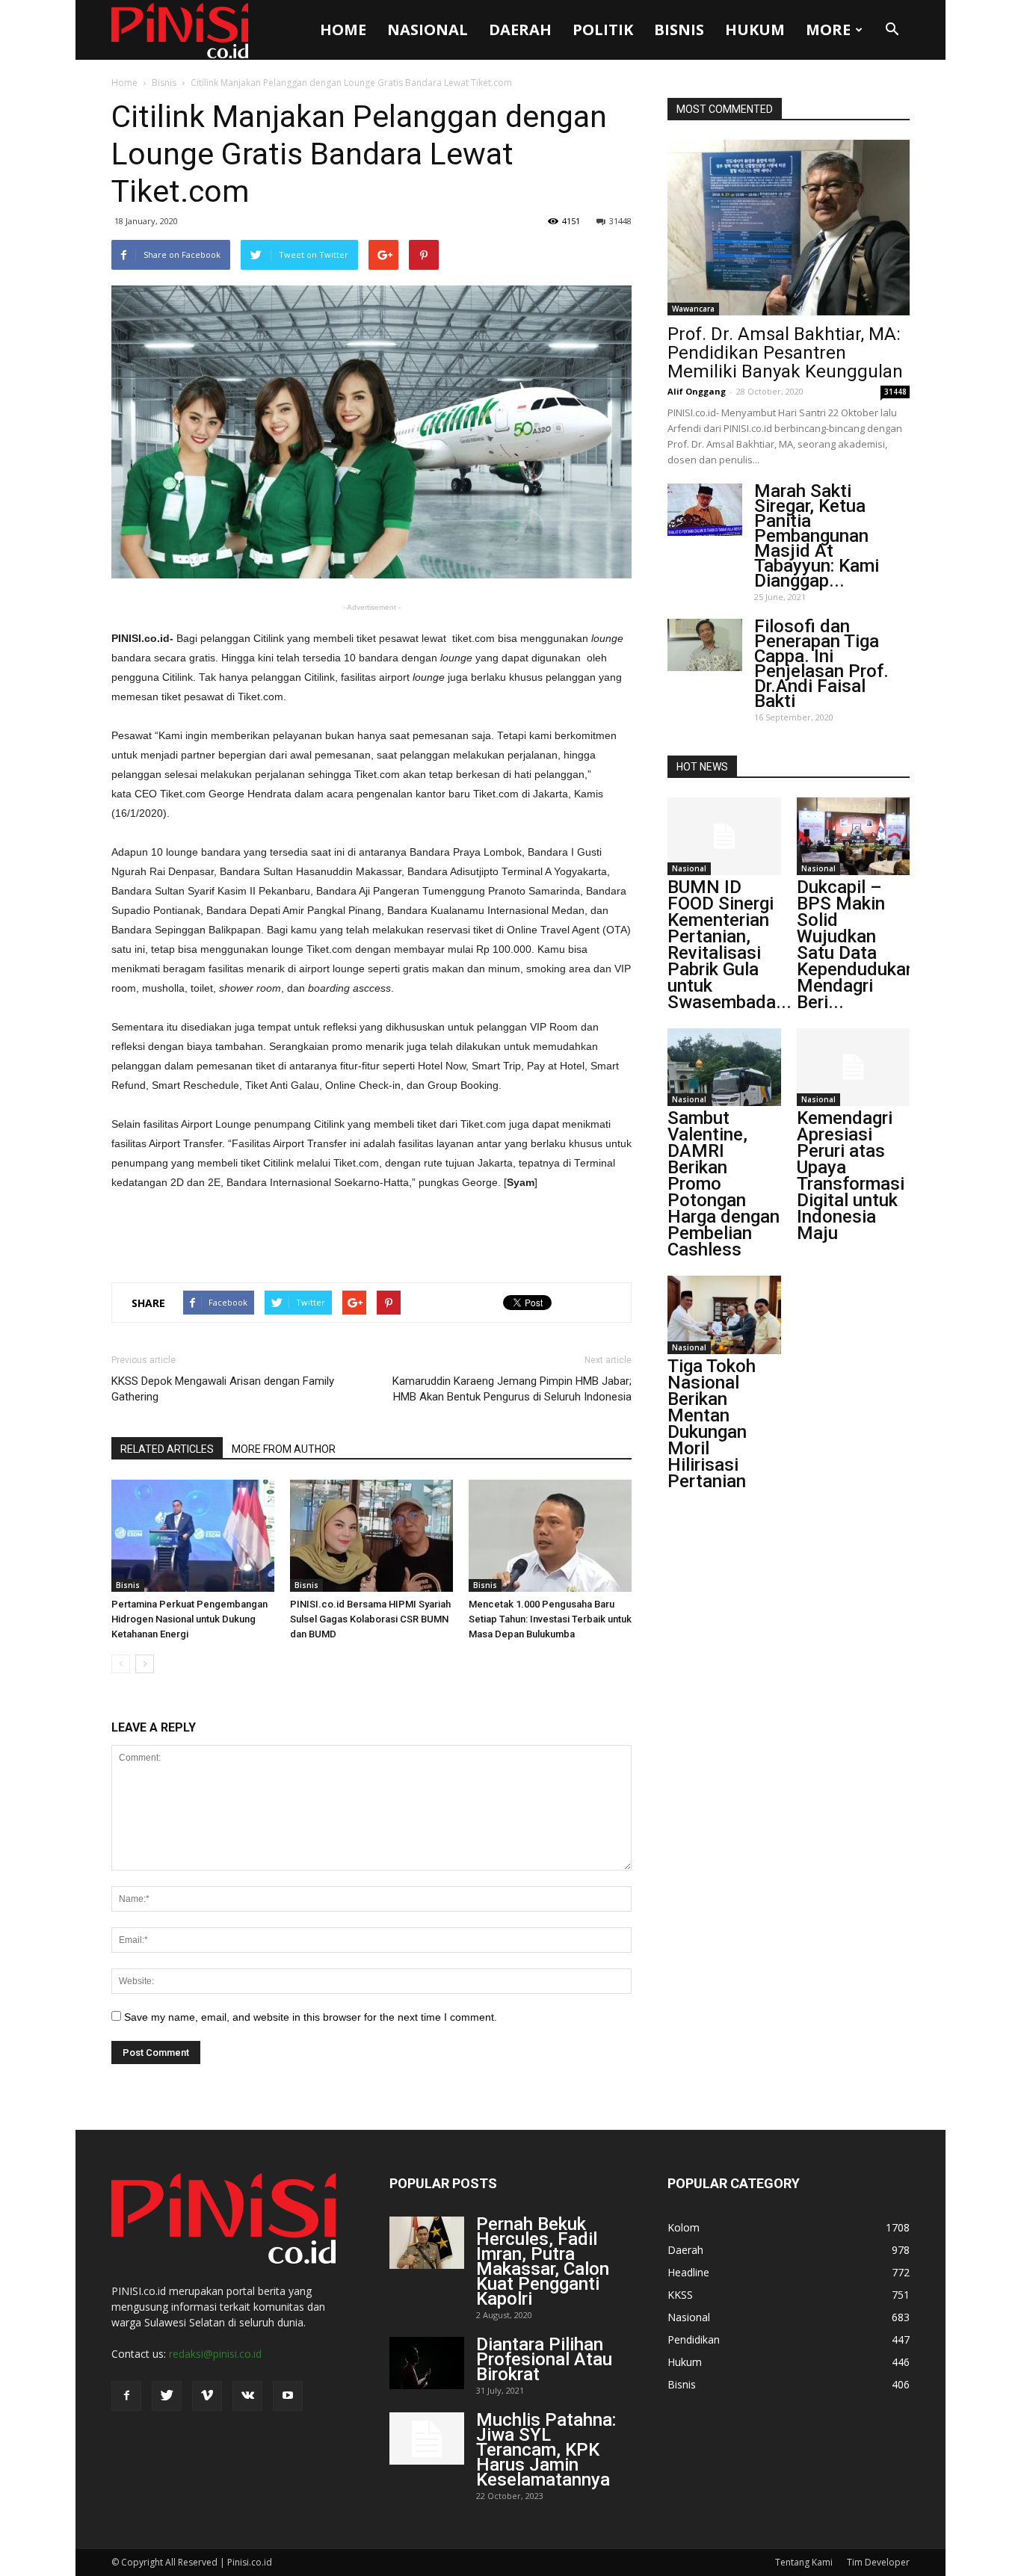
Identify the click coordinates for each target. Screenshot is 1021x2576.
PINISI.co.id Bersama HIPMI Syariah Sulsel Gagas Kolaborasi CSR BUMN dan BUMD (370, 1619)
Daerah (520, 30)
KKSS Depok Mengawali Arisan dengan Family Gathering (223, 1389)
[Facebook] (126, 2396)
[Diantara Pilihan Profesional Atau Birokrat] (427, 2363)
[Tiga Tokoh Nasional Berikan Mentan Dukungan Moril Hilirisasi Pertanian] (724, 1315)
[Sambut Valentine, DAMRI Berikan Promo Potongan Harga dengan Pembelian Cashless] (724, 1067)
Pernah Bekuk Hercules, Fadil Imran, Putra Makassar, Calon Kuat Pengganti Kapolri (543, 2261)
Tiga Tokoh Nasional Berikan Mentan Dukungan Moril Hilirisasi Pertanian (712, 1424)
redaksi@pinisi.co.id (215, 2354)
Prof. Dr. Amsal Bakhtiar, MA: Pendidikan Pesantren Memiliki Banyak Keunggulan (785, 353)
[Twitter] (167, 2396)
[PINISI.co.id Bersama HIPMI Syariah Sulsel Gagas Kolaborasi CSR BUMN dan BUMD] (371, 1536)
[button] (892, 30)
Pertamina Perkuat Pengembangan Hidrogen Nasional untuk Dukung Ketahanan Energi (189, 1619)
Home (343, 30)
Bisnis (679, 30)
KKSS (680, 2295)
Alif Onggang (697, 391)
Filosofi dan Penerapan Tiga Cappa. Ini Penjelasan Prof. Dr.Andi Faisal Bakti (821, 664)
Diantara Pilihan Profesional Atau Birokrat (544, 2359)
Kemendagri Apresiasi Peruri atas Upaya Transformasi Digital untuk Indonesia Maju (851, 1176)
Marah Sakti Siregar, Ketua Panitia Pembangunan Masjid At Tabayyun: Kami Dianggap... (817, 536)
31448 (620, 221)
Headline (688, 2272)
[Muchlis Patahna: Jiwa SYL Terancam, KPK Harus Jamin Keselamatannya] (427, 2438)
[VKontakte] (247, 2396)
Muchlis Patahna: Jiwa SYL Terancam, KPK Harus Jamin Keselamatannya (546, 2450)
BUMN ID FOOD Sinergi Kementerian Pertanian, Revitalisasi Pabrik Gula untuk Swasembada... (729, 945)
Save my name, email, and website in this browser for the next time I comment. (311, 2017)
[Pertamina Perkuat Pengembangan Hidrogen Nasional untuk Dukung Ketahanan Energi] (193, 1536)
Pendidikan (694, 2339)
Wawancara (693, 309)
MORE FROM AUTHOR (284, 1449)
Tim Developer (878, 2562)
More (828, 30)
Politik (603, 30)
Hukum (755, 30)
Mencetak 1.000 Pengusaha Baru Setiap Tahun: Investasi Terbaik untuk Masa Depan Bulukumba (550, 1619)
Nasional (428, 30)
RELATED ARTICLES (167, 1449)
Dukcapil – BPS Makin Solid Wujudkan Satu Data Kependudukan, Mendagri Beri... (858, 945)
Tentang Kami (804, 2562)
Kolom (684, 2227)
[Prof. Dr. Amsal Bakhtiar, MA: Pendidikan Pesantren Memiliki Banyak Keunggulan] (789, 228)
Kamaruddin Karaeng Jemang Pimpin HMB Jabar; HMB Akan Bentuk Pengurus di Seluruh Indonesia (512, 1389)
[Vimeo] (207, 2396)
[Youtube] (288, 2396)
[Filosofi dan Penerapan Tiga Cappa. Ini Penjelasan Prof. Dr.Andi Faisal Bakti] (705, 645)
